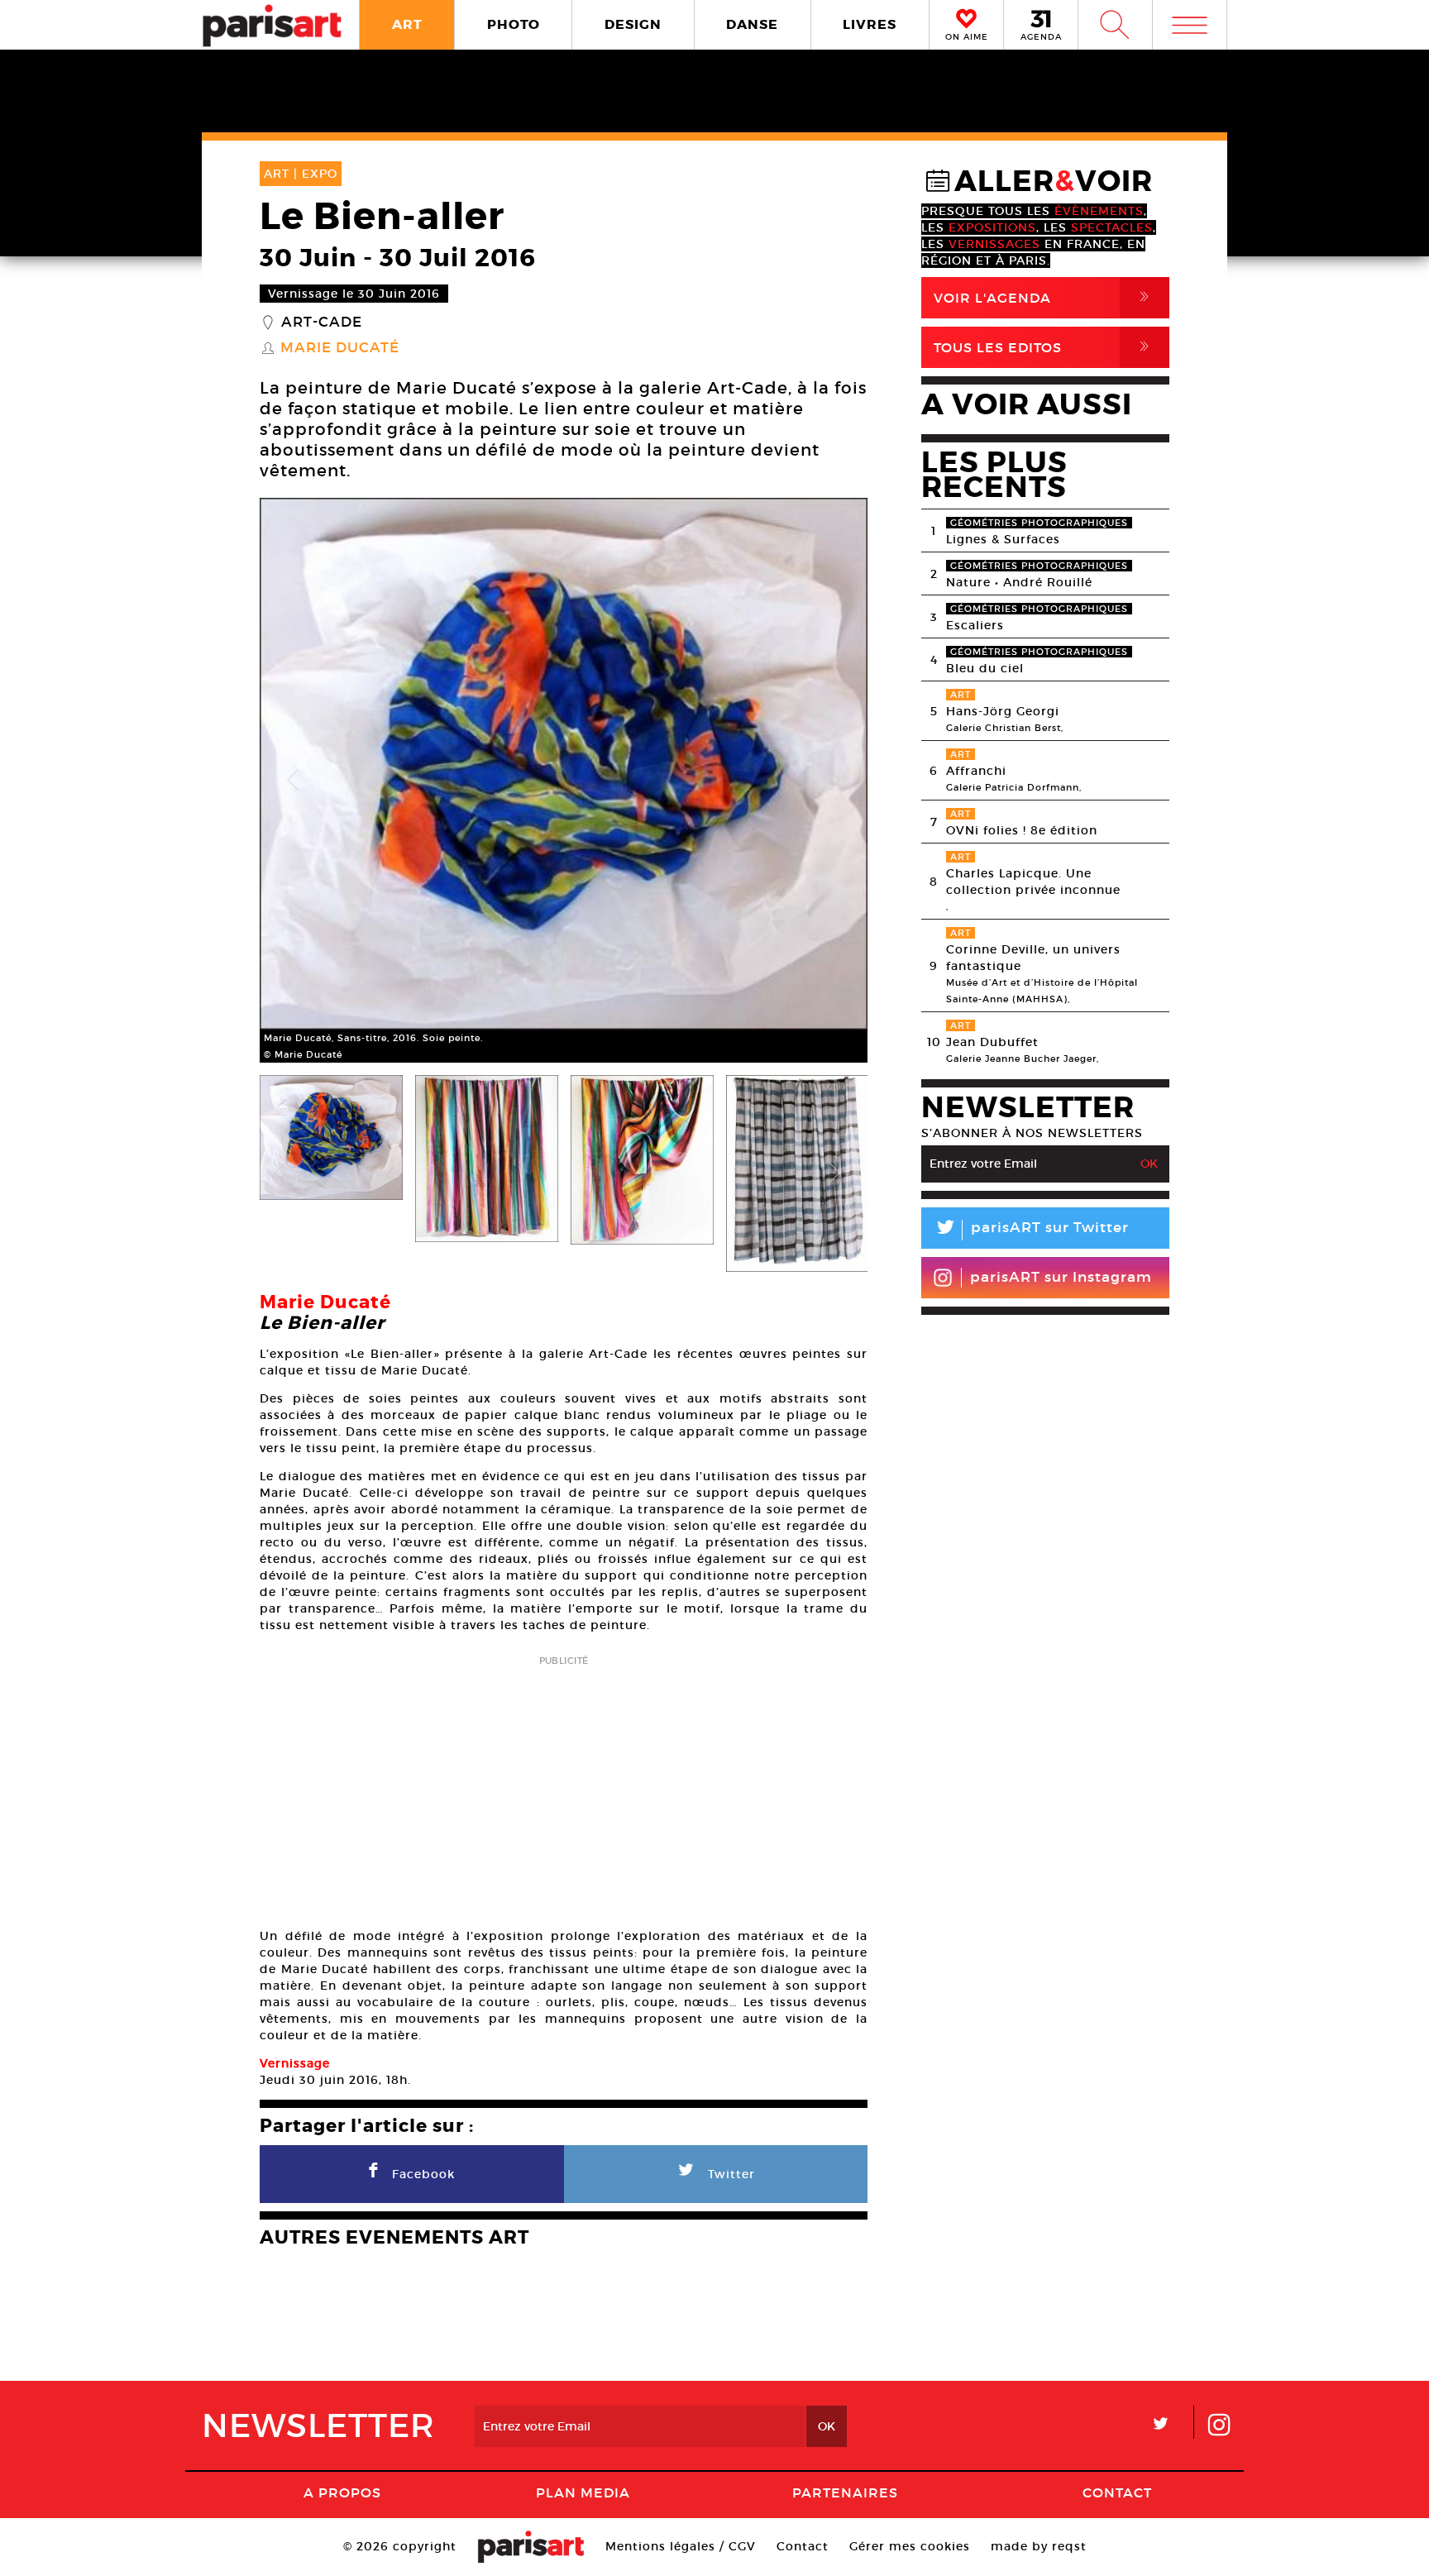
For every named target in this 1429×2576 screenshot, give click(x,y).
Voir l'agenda (1044, 297)
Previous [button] (293, 781)
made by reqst (1039, 2546)
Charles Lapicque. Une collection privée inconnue (1033, 882)
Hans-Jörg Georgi (1003, 711)
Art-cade (322, 323)
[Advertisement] (564, 1786)
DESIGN (633, 24)
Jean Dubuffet (992, 1042)
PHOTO (514, 24)
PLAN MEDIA (583, 2492)
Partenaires (845, 2492)
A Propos (342, 2492)
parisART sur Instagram (1061, 1277)
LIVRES (870, 24)
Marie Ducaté (340, 348)
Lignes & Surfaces (1003, 539)
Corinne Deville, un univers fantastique (1033, 958)
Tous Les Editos (1044, 347)
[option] (564, 780)
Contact (1117, 2492)
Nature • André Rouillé (1019, 582)
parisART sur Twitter (1031, 1230)
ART (407, 24)
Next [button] (834, 781)
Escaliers (975, 625)
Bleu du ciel (985, 668)
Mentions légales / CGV (681, 2546)
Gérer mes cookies (910, 2546)
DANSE (752, 24)
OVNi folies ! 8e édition (1022, 830)
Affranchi (976, 771)
